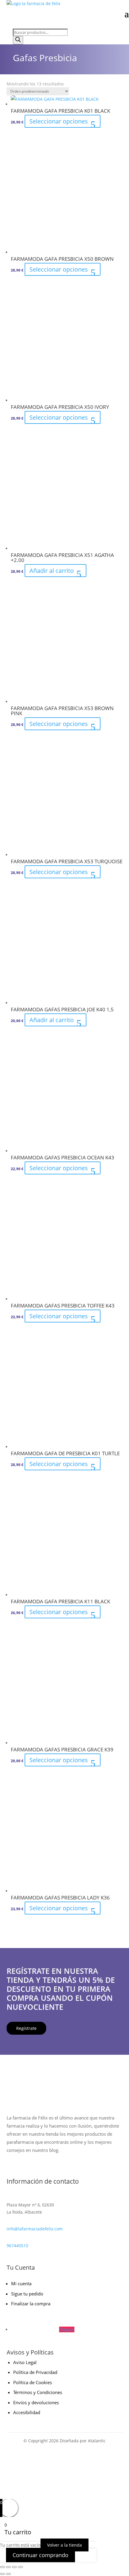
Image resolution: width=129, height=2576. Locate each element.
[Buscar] (18, 40)
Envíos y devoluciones (36, 2402)
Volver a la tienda (64, 2545)
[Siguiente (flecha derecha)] (8, 2574)
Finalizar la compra (31, 2304)
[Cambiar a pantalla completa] (8, 2567)
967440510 (17, 2246)
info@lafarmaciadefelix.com (35, 2229)
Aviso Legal (25, 2362)
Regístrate (26, 2028)
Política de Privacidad (35, 2372)
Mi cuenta (21, 2283)
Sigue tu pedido (27, 2294)
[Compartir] (14, 2567)
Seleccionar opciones (59, 121)
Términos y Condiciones (38, 2392)
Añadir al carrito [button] (52, 571)
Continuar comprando (40, 2555)
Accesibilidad (27, 2412)
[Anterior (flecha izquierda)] (2, 2574)
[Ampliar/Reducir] (2, 2567)
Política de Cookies (33, 2382)
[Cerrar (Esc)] (20, 2567)
